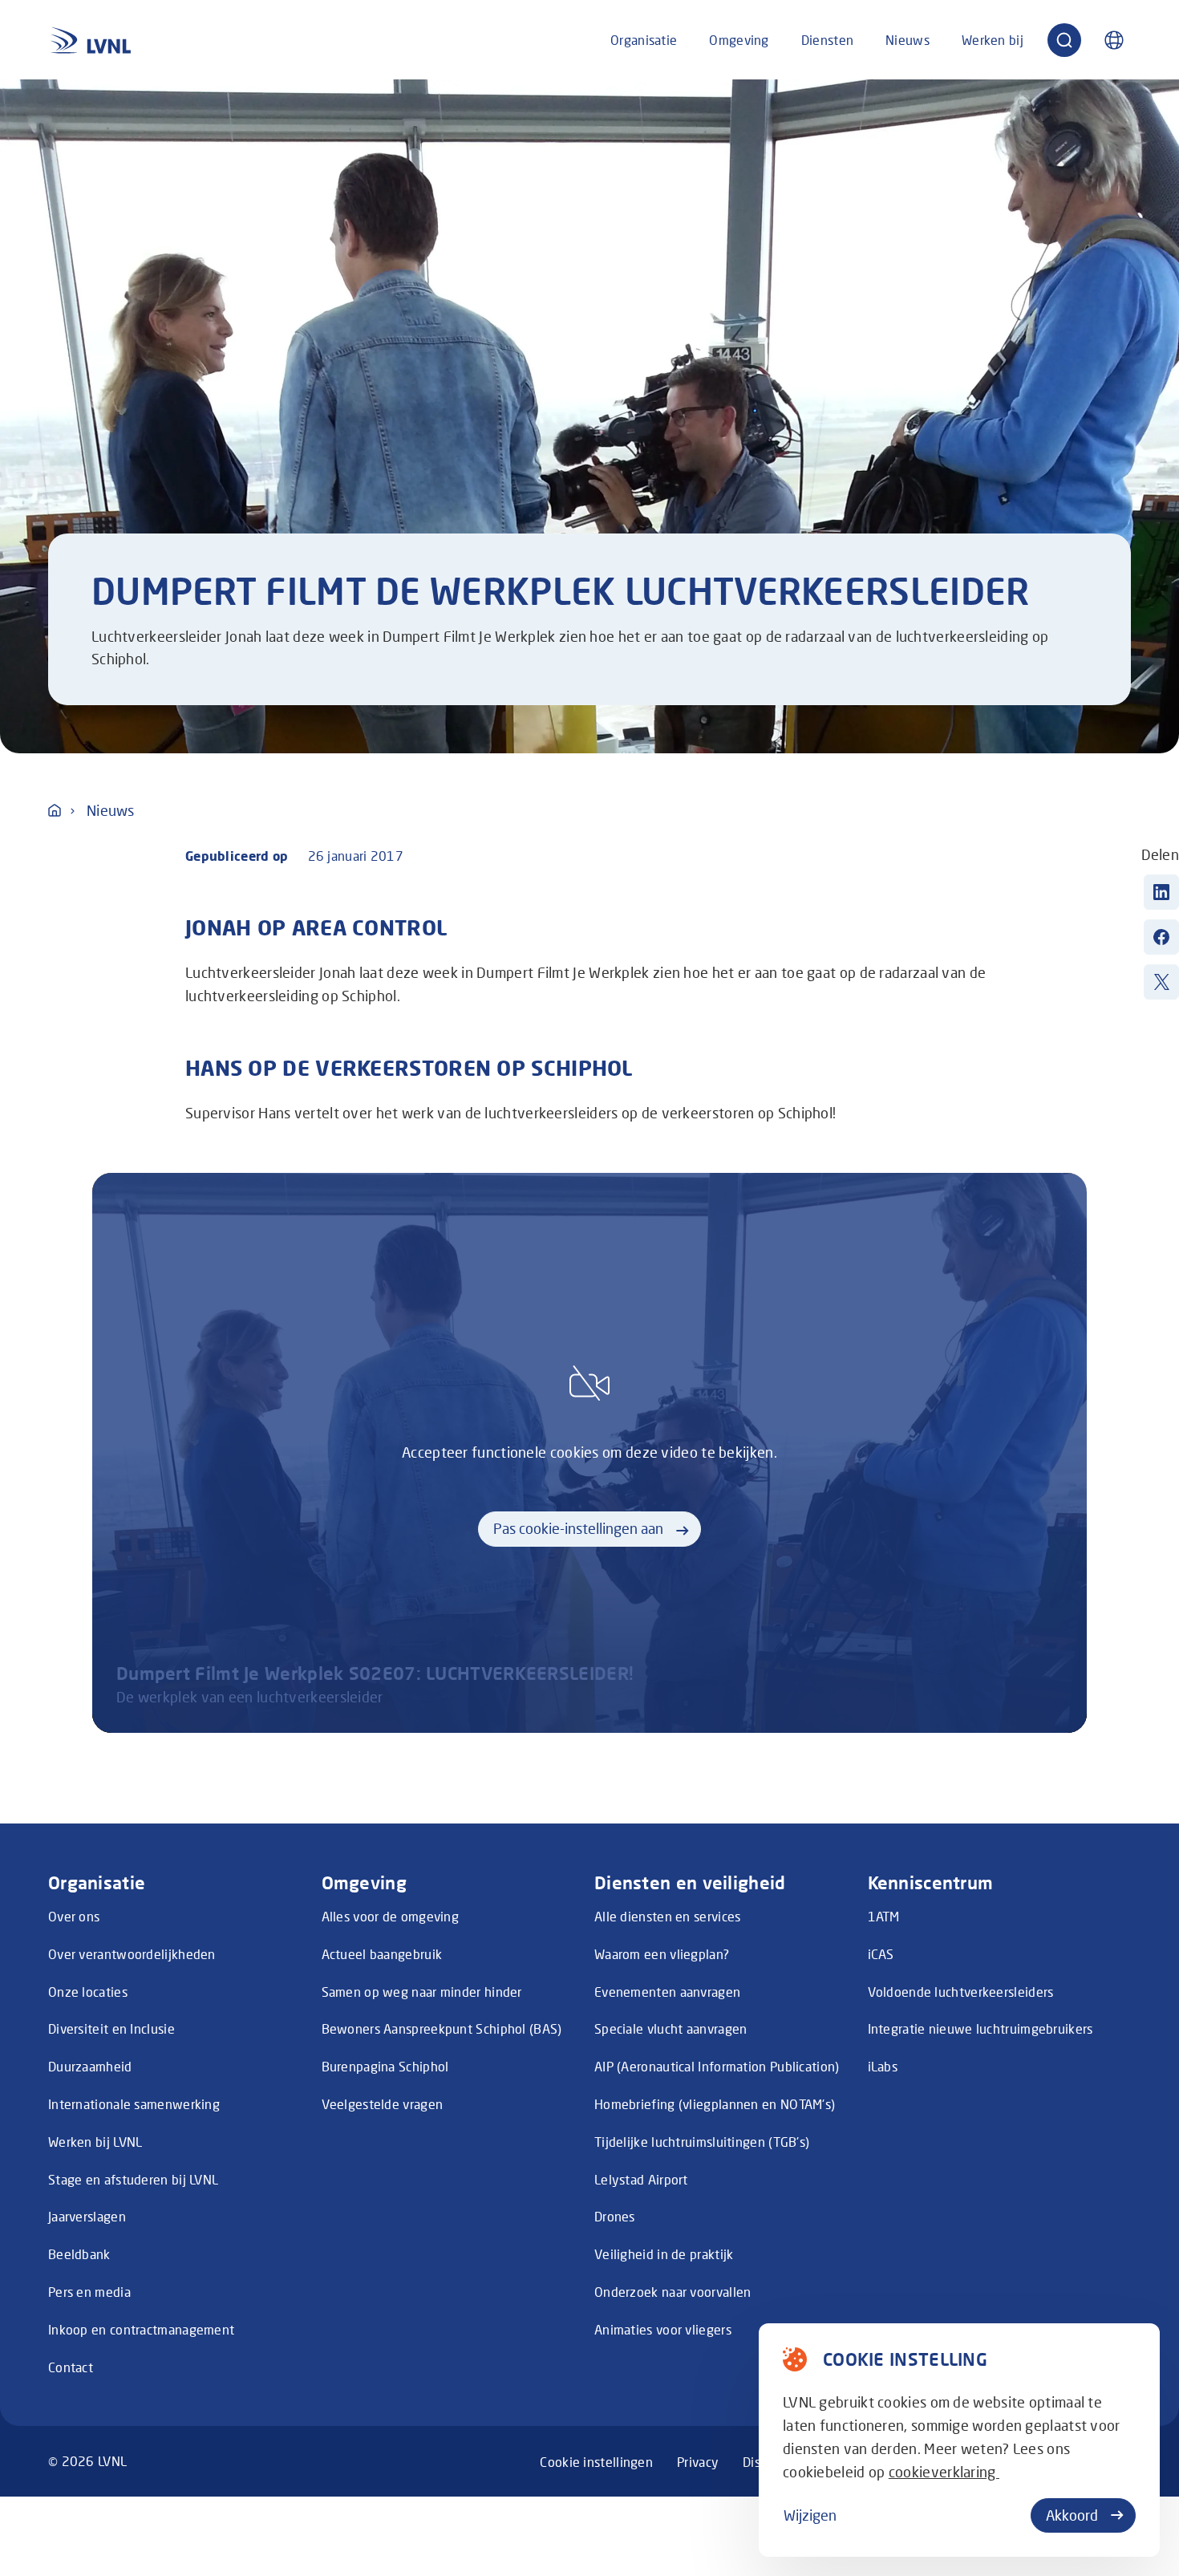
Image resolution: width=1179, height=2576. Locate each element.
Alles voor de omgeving (391, 1916)
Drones (615, 2216)
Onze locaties (88, 1992)
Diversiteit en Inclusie (111, 2028)
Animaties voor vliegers (663, 2329)
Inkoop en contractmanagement (141, 2329)
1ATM (884, 1916)
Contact (71, 2367)
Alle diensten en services (668, 1916)
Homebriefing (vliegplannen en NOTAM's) (715, 2104)
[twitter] (1161, 982)
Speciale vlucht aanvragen (671, 2028)
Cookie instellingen (596, 2462)
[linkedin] (1161, 892)
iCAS (881, 1954)
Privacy (698, 2462)
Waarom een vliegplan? (662, 1954)
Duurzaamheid (90, 2066)
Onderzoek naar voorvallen (673, 2292)
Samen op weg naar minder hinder (422, 1992)
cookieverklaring (944, 2472)
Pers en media (89, 2292)
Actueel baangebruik (382, 1954)
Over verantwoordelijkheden (132, 1954)
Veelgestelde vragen (383, 2104)
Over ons (74, 1916)
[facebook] (1161, 937)
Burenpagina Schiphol (385, 2066)
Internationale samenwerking (134, 2104)
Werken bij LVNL (95, 2142)
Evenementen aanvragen (667, 1992)
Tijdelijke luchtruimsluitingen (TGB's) (702, 2142)
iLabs (883, 2066)
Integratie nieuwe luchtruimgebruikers (980, 2028)
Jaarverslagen (87, 2216)
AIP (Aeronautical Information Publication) (717, 2066)
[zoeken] (1064, 40)
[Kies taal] (1114, 40)
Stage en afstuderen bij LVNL (133, 2179)
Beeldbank (79, 2254)
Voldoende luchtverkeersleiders (961, 1992)
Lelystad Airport (641, 2179)
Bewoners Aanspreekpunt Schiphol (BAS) (442, 2028)
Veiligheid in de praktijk (664, 2254)
